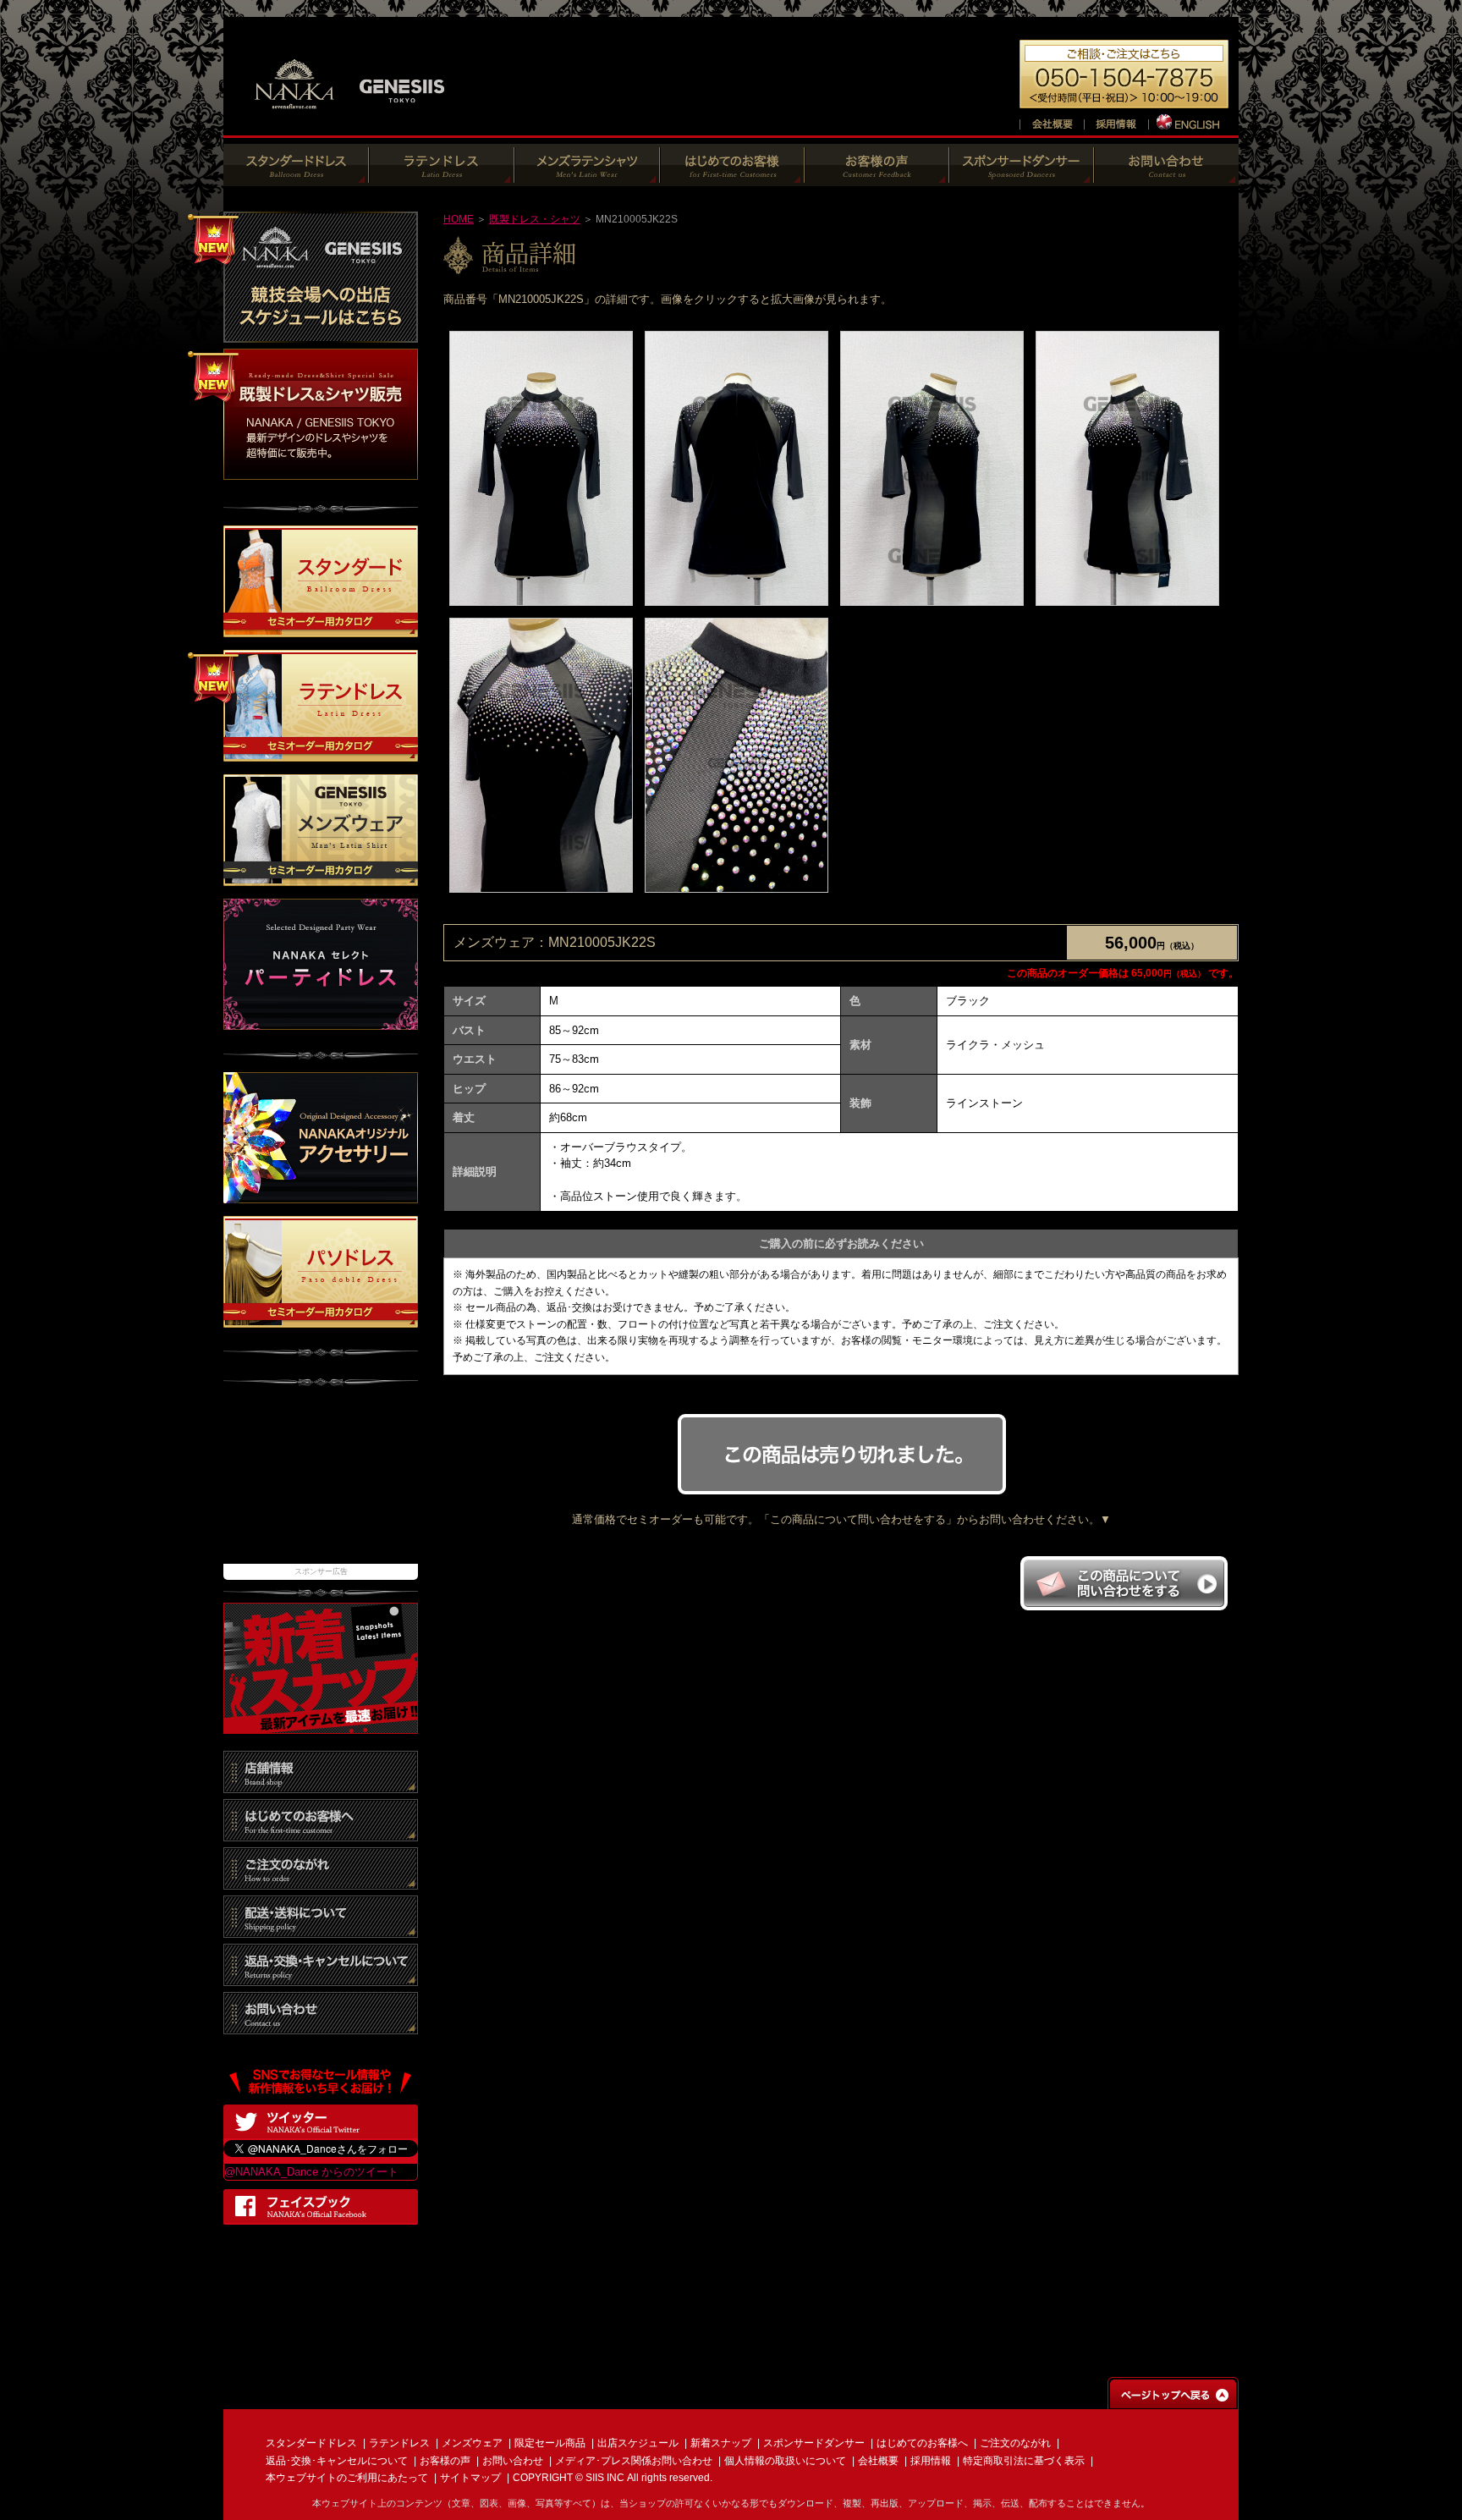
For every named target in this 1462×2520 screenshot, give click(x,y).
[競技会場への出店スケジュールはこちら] (321, 334)
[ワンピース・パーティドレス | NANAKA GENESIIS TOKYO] (321, 1022)
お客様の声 (445, 2461)
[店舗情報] (321, 1784)
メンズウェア (472, 2443)
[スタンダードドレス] (296, 177)
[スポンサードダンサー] (1022, 177)
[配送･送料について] (321, 1929)
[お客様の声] (877, 177)
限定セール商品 (550, 2443)
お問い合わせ (513, 2461)
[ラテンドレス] (442, 177)
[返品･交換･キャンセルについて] (321, 1977)
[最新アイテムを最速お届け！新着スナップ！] (321, 1725)
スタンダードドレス (311, 2443)
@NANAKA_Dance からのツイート (311, 2172)
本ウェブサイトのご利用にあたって (347, 2478)
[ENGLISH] (1189, 121)
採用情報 (931, 2461)
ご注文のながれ (1015, 2443)
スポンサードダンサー (814, 2443)
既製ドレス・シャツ (535, 219)
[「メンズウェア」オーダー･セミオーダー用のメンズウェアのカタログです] (321, 878)
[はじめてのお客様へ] (732, 177)
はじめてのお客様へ (922, 2443)
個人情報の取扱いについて (785, 2461)
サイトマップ (470, 2478)
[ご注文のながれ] (321, 1881)
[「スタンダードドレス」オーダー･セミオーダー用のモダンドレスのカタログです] (321, 629)
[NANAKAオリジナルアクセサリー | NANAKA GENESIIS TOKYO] (321, 1194)
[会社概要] (1052, 121)
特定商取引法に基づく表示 (1024, 2461)
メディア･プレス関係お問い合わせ (634, 2461)
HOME (459, 219)
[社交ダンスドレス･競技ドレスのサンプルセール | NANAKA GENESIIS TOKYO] (321, 471)
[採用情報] (1116, 121)
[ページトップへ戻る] (1173, 2401)
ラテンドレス (399, 2443)
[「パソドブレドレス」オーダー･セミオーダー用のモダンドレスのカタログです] (321, 1319)
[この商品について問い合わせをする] (1124, 1606)
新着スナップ (721, 2443)
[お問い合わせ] (1166, 177)
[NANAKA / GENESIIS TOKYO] (350, 118)
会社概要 (878, 2461)
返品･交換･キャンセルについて (337, 2461)
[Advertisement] (321, 1483)
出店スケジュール (638, 2443)
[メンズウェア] (587, 177)
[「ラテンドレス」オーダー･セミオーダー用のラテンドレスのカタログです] (321, 754)
